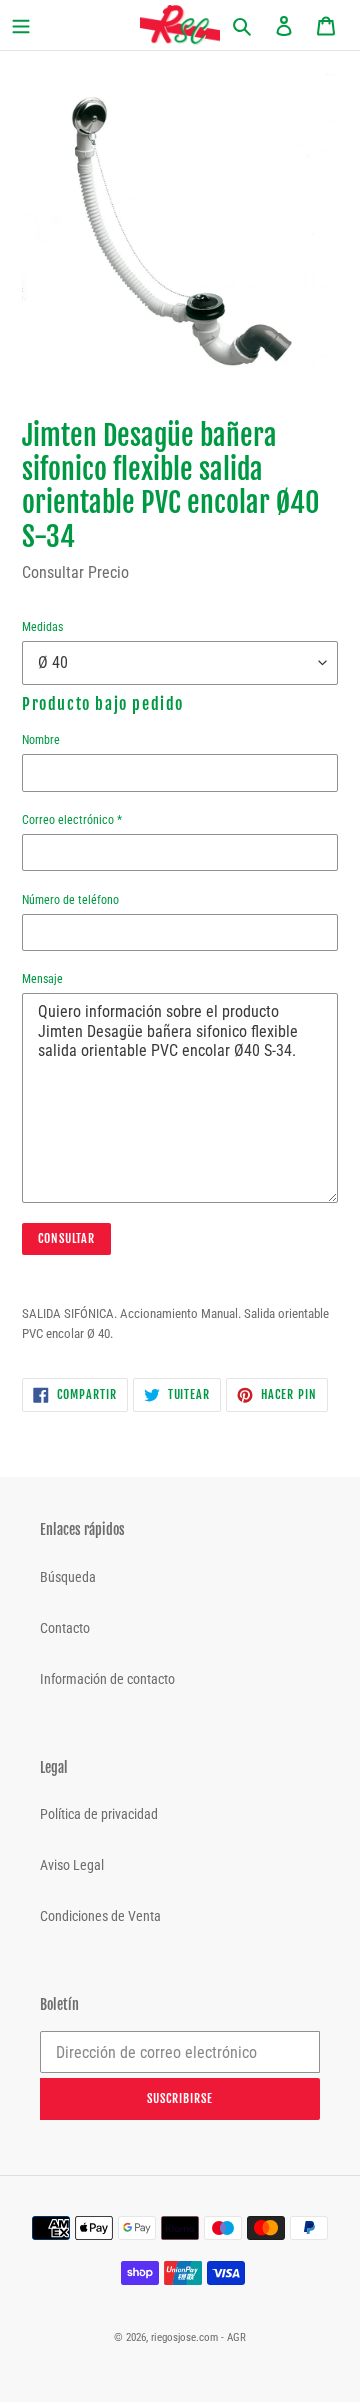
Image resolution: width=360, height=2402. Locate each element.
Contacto (65, 1628)
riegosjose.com (184, 2337)
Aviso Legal (72, 1865)
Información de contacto (107, 1679)
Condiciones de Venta (100, 1916)
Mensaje (42, 979)
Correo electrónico (72, 820)
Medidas (42, 627)
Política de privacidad (99, 1814)
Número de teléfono (70, 900)
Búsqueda (68, 1577)
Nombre (41, 740)
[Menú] (36, 25)
